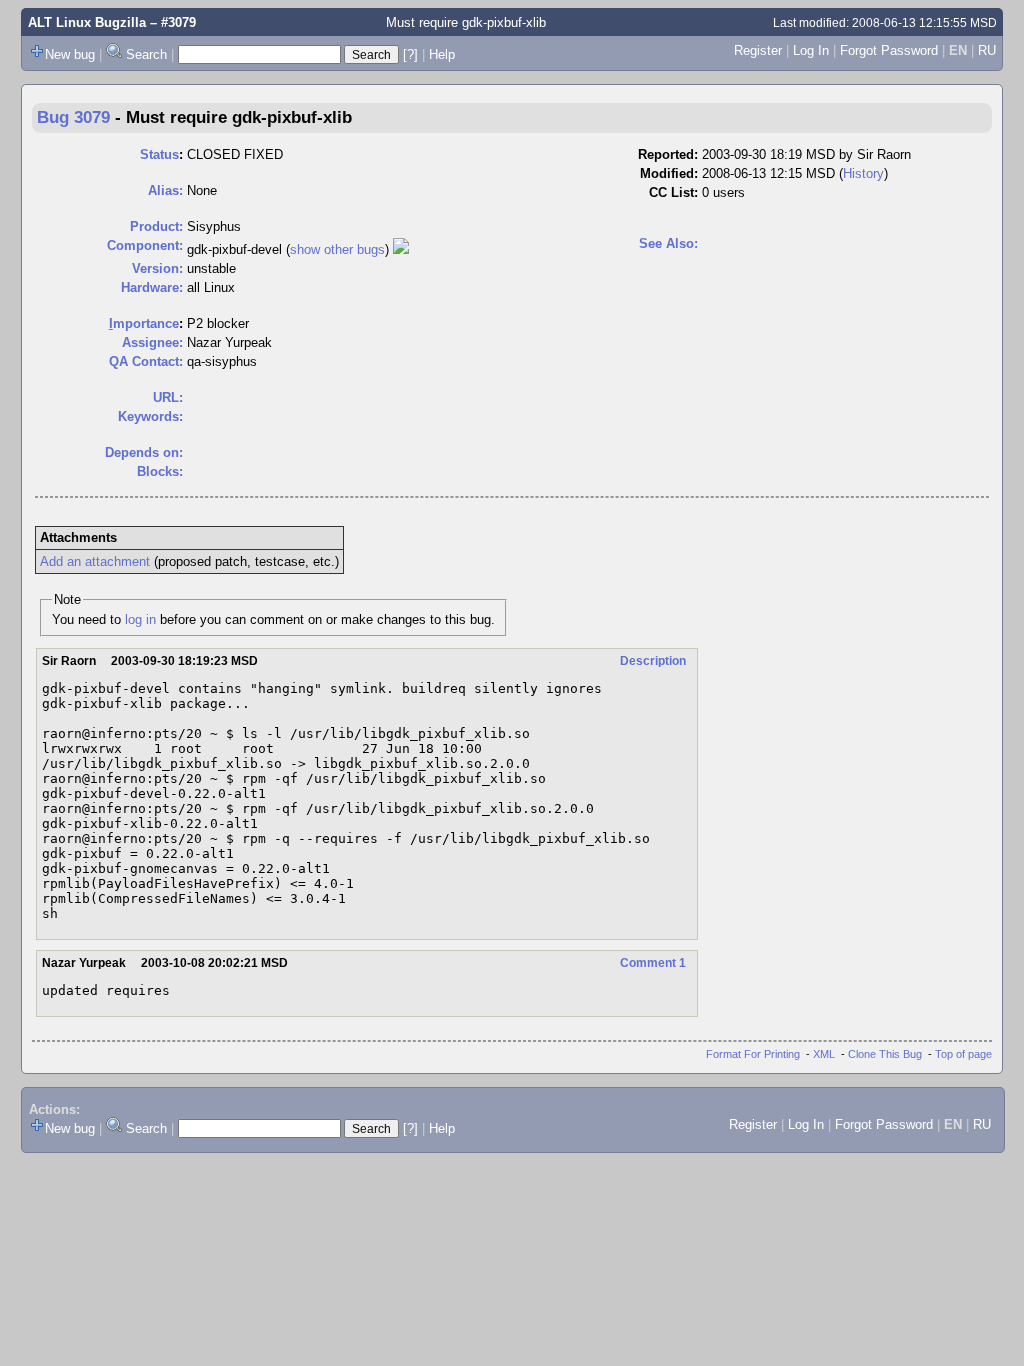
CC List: (673, 192)
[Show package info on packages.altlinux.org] (401, 249)
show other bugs (337, 249)
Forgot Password (889, 50)
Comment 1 (653, 963)
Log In (811, 50)
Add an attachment (95, 561)
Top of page (963, 1054)
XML (824, 1054)
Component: (145, 245)
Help (442, 54)
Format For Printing (753, 1054)
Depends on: (144, 452)
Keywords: (150, 416)
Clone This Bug (885, 1054)
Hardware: (152, 287)
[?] (410, 54)
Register (758, 50)
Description (653, 661)
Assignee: (152, 342)
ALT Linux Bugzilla (87, 22)
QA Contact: (146, 361)
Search (146, 54)
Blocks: (160, 471)
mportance (144, 323)
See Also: (668, 243)
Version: (157, 268)
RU (987, 50)
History (863, 173)
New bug (70, 54)
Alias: (165, 190)
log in (140, 619)
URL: (168, 397)
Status (159, 154)
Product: (156, 226)
